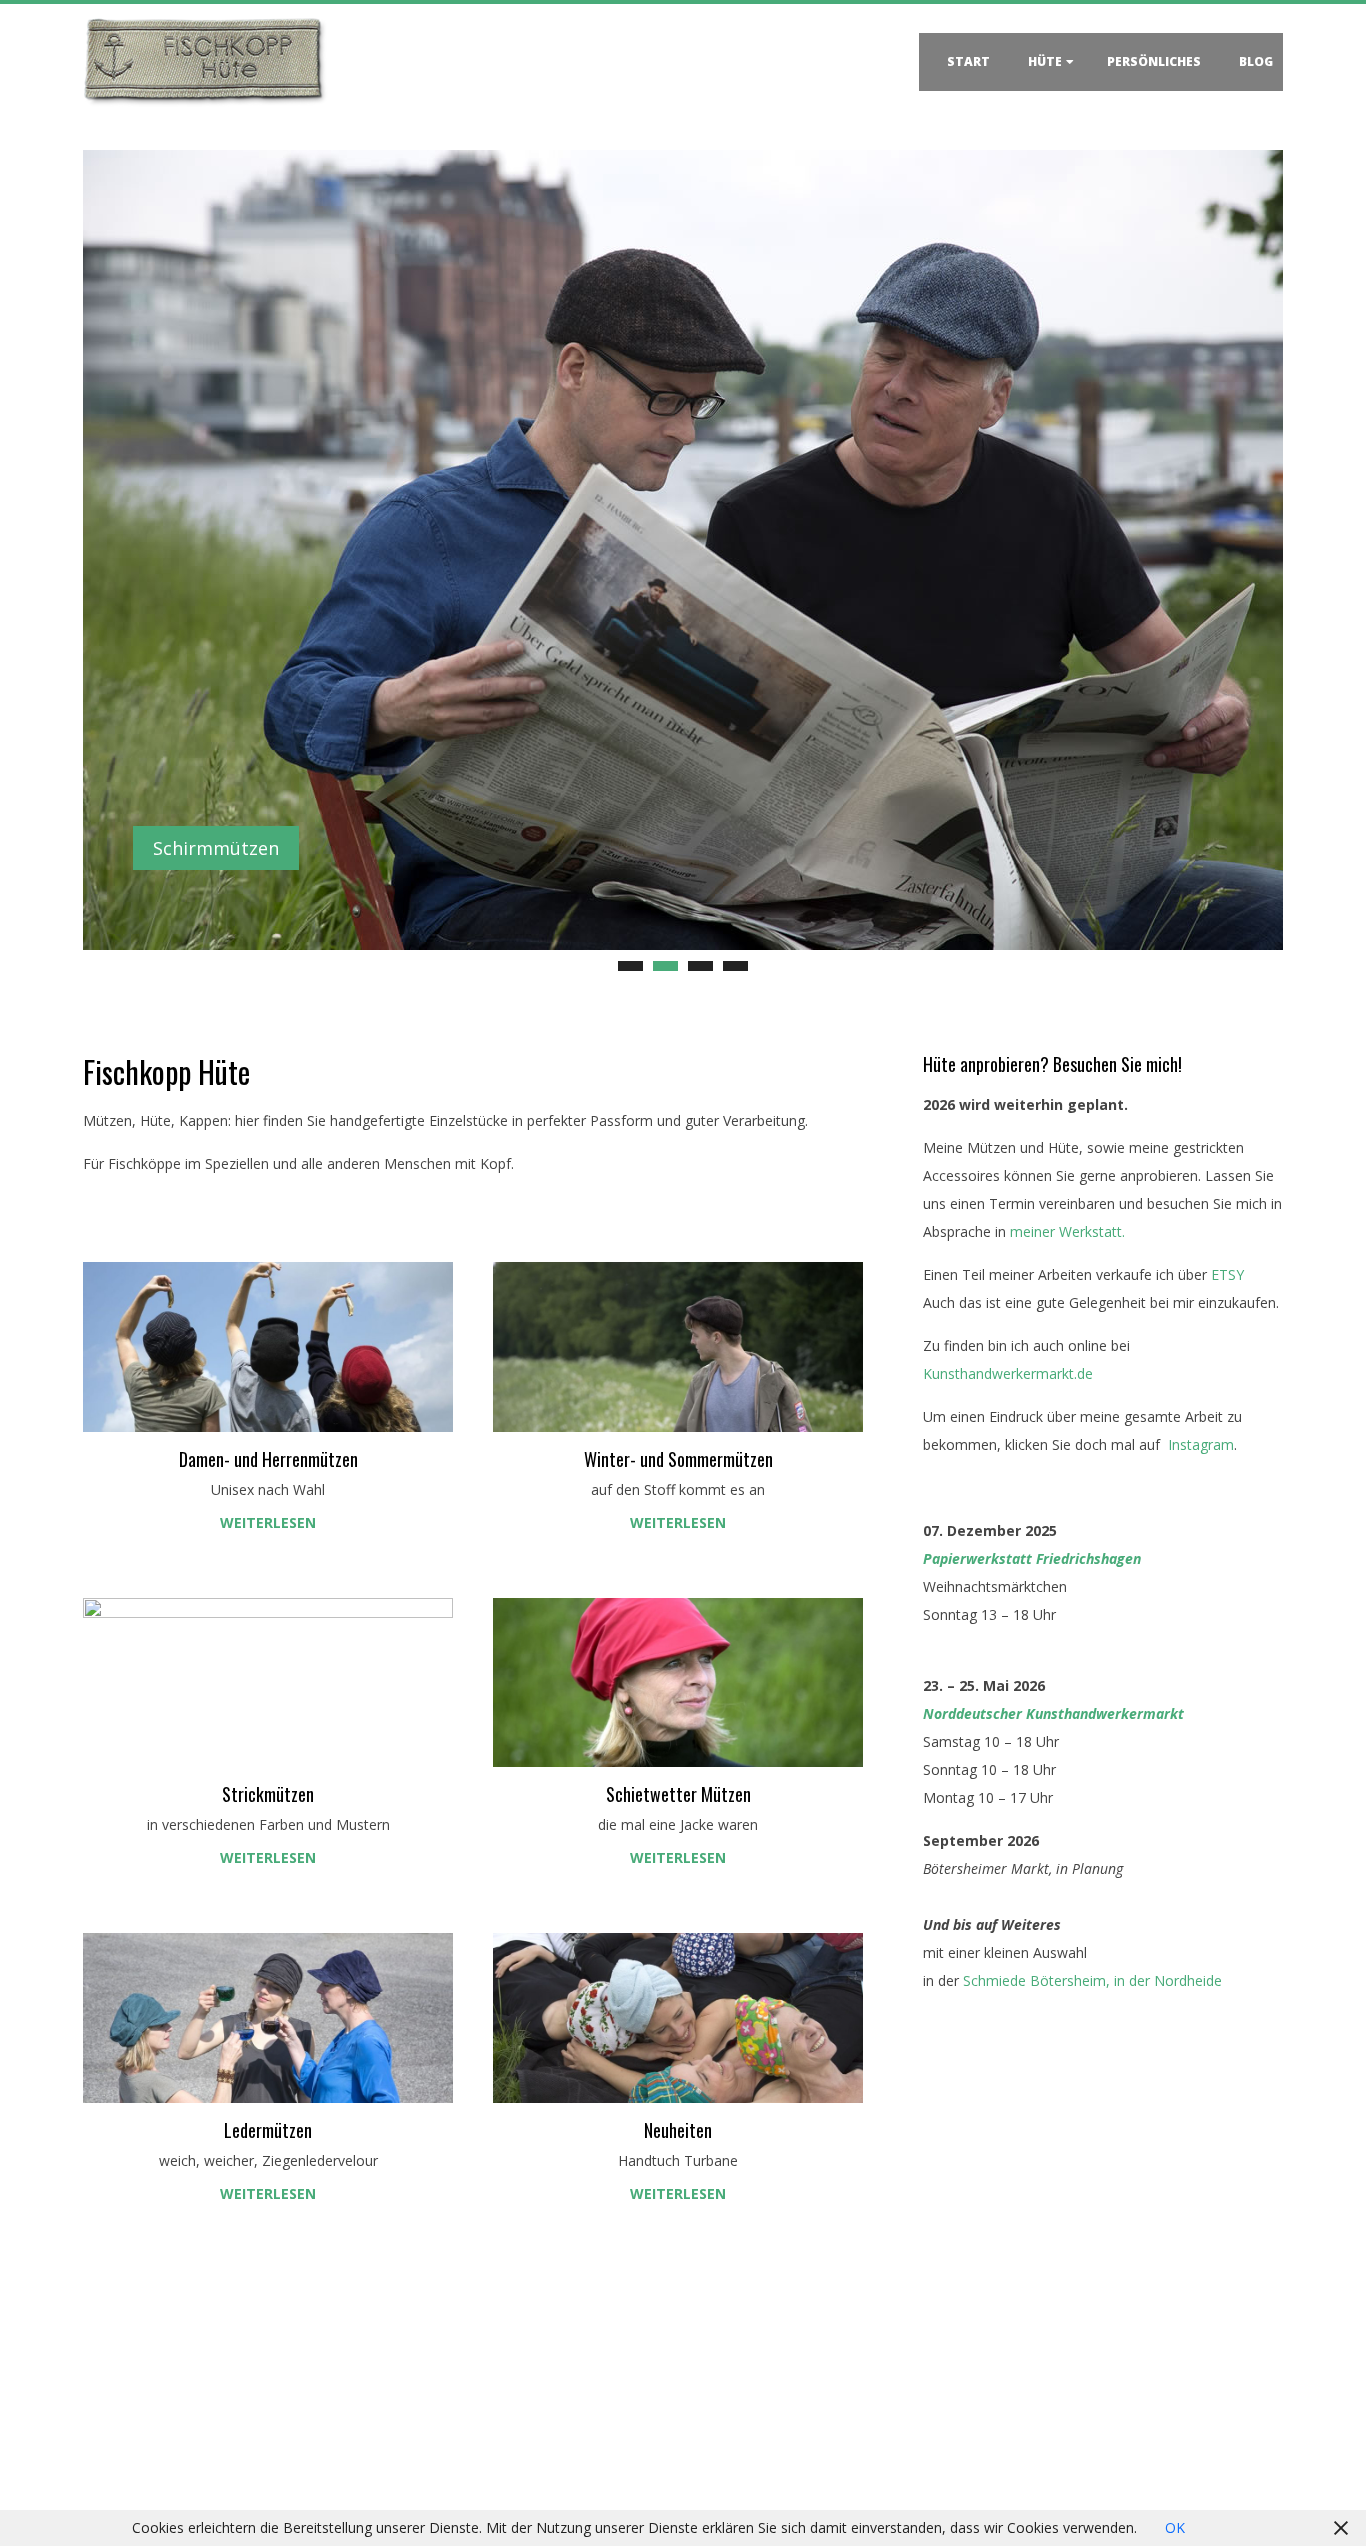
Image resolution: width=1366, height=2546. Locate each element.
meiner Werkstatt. (1067, 1231)
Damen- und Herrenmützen (268, 1459)
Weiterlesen (268, 1522)
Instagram (1201, 1444)
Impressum (749, 2441)
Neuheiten (678, 2130)
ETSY (1225, 1274)
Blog (1256, 61)
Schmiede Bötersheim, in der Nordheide (1092, 1980)
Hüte (1045, 61)
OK (1175, 2527)
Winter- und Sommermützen (678, 1459)
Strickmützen (268, 1794)
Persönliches (1154, 61)
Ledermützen (268, 2130)
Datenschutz (754, 2413)
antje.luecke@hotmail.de (196, 2456)
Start (968, 61)
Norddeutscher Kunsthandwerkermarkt (1053, 1713)
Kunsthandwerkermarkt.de (1008, 1373)
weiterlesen (268, 1857)
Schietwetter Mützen (678, 1794)
